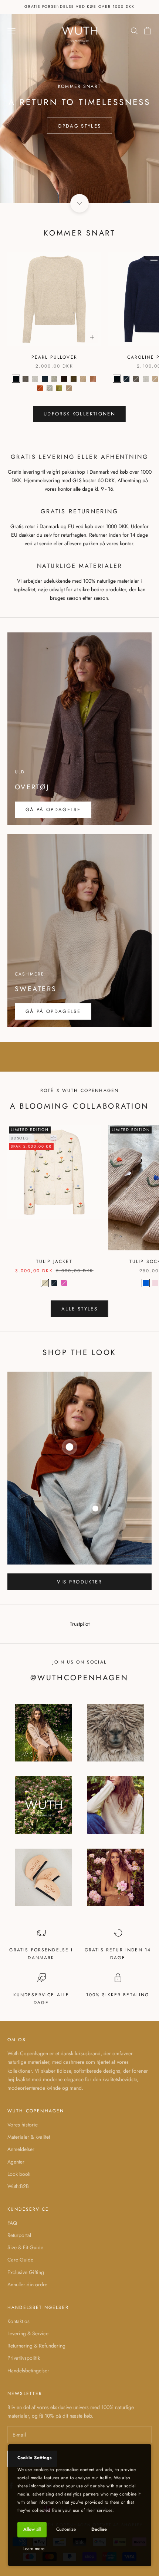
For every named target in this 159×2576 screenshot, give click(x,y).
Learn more (34, 2549)
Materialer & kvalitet (29, 2137)
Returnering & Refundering (36, 2346)
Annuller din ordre (27, 2284)
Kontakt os (18, 2321)
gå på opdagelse (53, 1011)
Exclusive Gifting (26, 2272)
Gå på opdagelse (53, 810)
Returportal (19, 2235)
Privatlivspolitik (24, 2358)
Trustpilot (80, 1624)
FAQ (12, 2223)
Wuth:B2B (18, 2186)
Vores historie (23, 2125)
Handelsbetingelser (28, 2371)
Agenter (16, 2162)
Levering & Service (28, 2333)
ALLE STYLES (79, 1309)
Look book (19, 2174)
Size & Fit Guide (25, 2247)
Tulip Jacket (54, 1261)
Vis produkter (79, 1582)
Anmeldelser (21, 2149)
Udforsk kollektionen (79, 414)
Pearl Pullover (54, 357)
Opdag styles (79, 126)
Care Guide (20, 2260)
